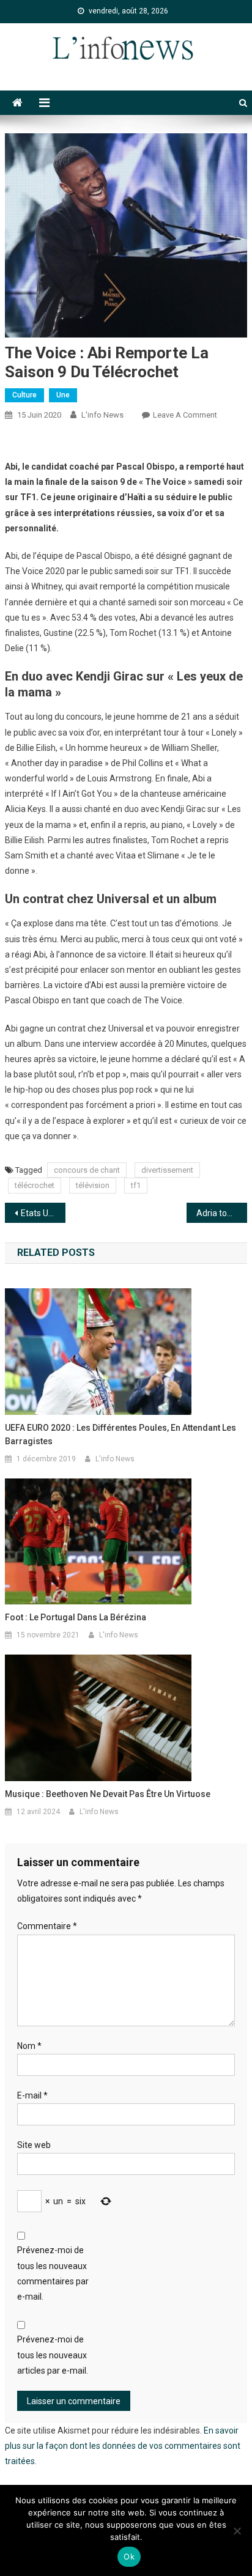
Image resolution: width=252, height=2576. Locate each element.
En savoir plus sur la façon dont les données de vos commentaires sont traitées (123, 2446)
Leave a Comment (185, 415)
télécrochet (35, 1185)
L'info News (102, 415)
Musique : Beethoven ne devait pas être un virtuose (108, 1794)
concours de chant (87, 1170)
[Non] (237, 2531)
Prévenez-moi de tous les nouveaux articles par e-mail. (53, 2355)
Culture (24, 395)
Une (63, 395)
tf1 (136, 1185)
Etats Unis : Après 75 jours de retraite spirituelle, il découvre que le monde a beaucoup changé (43, 1213)
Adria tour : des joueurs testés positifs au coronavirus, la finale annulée (222, 1213)
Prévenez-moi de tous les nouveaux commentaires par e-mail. (53, 2273)
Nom (29, 2046)
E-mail (32, 2095)
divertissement (167, 1170)
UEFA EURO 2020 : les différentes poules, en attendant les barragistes (120, 1434)
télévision (93, 1185)
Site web (34, 2145)
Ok (129, 2556)
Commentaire (47, 1926)
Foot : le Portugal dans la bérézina (76, 1617)
